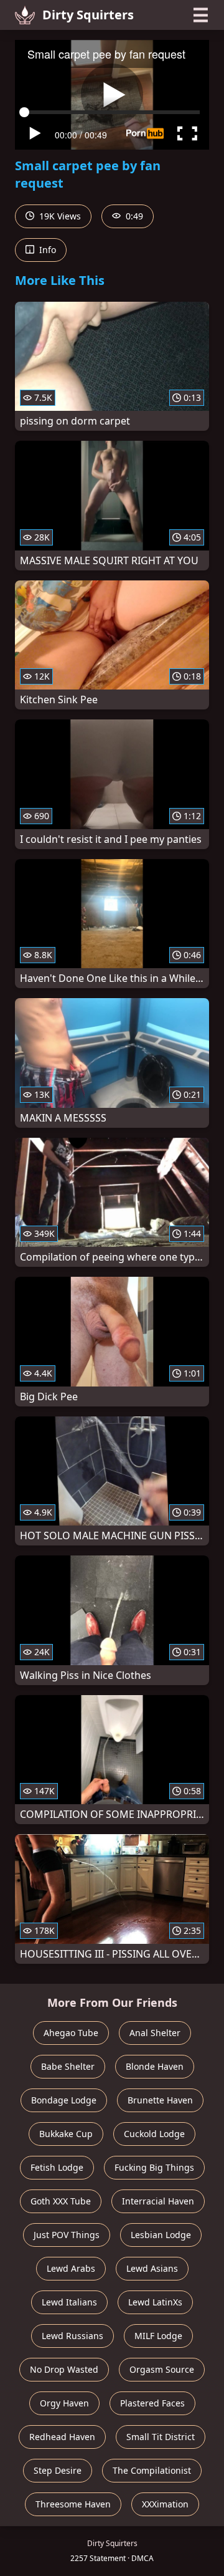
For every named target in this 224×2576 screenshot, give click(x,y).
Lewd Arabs (71, 2268)
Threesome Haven (73, 2504)
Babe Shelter (68, 2066)
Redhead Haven (62, 2437)
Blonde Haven (155, 2066)
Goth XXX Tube (61, 2201)
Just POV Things (67, 2235)
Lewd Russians (72, 2336)
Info (46, 250)
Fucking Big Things (154, 2167)
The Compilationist (152, 2470)
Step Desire (58, 2470)
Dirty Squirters (88, 15)
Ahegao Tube (71, 2033)
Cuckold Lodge (154, 2134)
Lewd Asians (152, 2268)
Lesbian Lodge (161, 2235)
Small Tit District (161, 2437)
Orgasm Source (162, 2369)
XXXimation (165, 2504)
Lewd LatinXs (155, 2302)
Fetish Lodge (57, 2167)
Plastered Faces (152, 2403)
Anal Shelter (155, 2033)
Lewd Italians (69, 2302)
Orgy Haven (64, 2403)
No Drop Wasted (64, 2369)
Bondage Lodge (64, 2100)
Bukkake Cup (66, 2134)
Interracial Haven (158, 2201)
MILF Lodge (158, 2336)
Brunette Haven (160, 2100)
